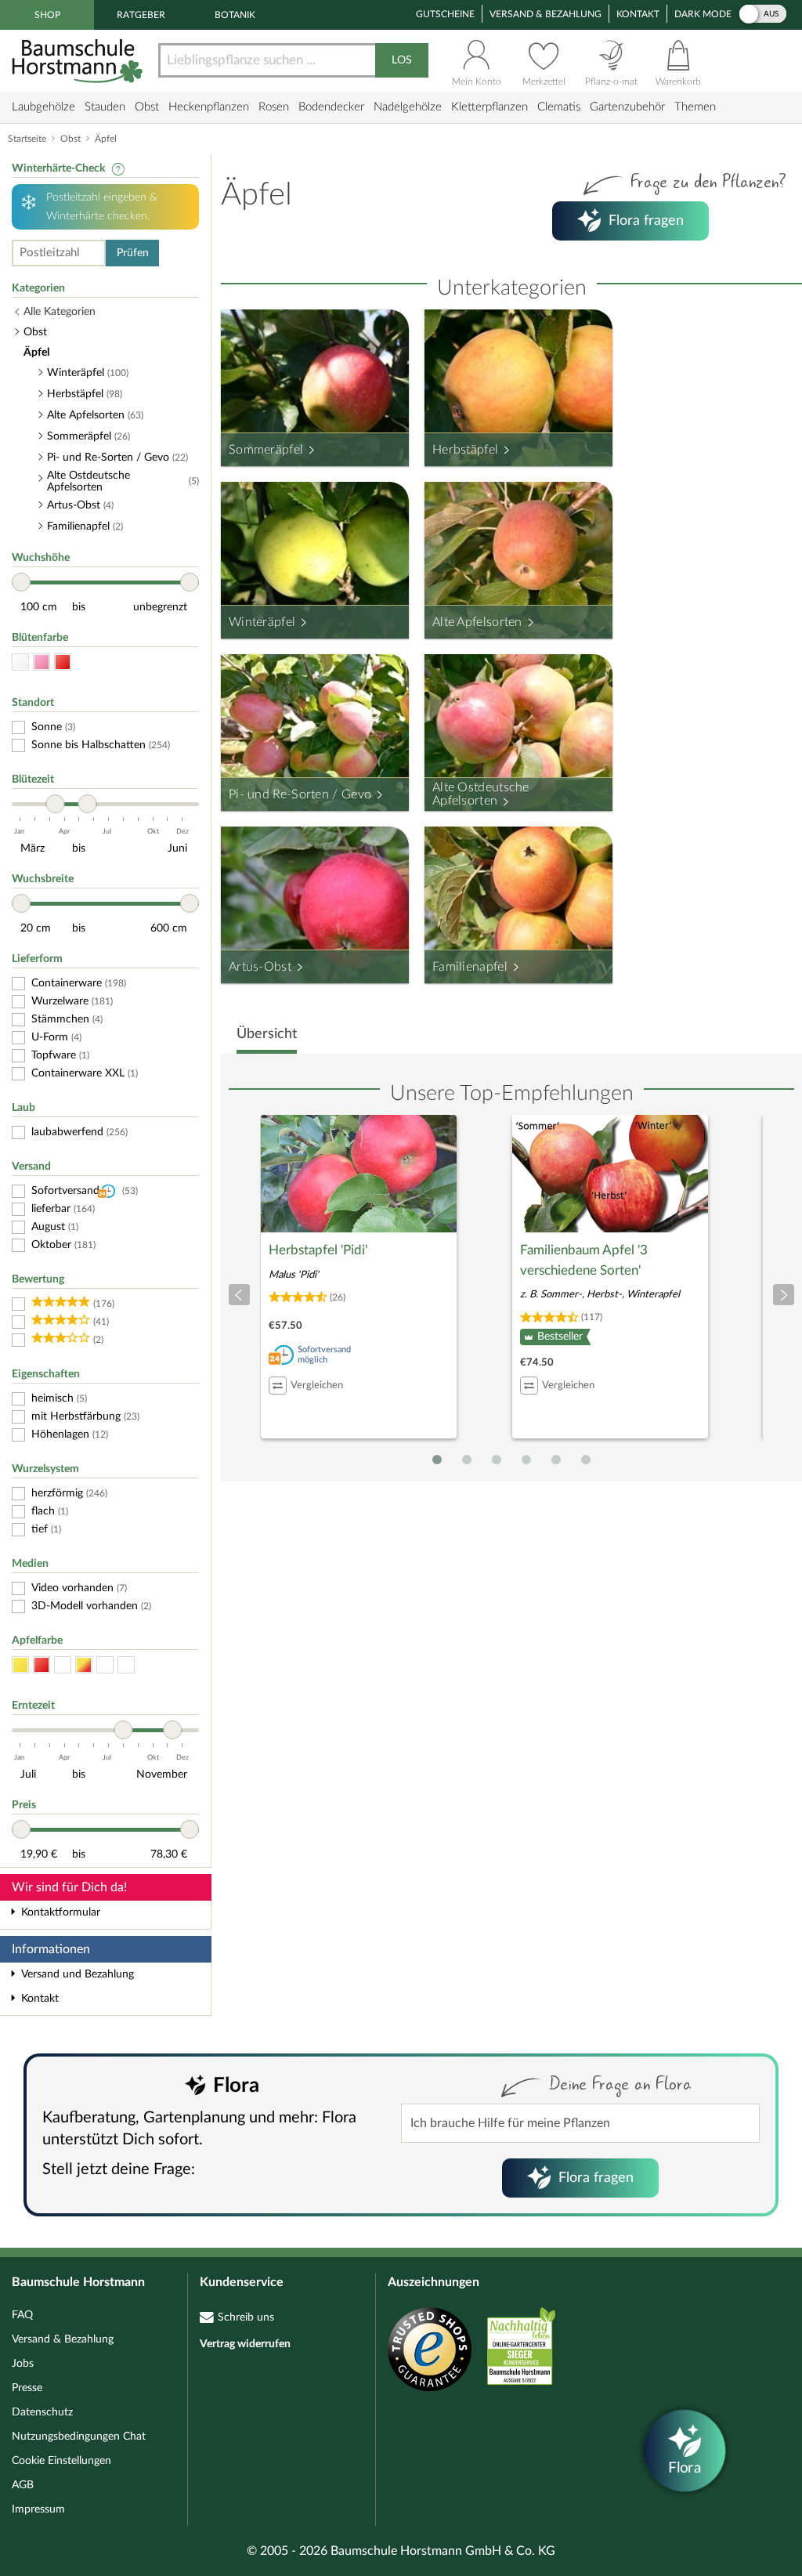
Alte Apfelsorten (477, 622)
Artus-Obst (260, 967)
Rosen (274, 107)
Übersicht (267, 1034)
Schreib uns (246, 2317)
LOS (402, 60)
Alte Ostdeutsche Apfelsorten (481, 794)
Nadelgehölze (408, 107)
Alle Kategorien (60, 312)
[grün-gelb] (126, 1665)
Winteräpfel (262, 622)
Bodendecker (331, 107)
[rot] (63, 662)
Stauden (105, 107)
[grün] (63, 1665)
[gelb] (20, 1665)
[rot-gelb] (84, 1665)
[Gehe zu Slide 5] (556, 1460)
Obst (147, 107)
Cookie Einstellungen (61, 2461)
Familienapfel (470, 967)
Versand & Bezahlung (546, 14)
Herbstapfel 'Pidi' (318, 1250)
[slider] (21, 582)
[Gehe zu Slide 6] (586, 1460)
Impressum (38, 2509)
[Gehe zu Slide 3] (497, 1460)
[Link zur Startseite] (79, 61)
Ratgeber (141, 15)
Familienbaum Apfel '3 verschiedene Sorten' (584, 1260)
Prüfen (133, 253)
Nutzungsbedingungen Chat (79, 2437)
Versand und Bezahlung (78, 1974)
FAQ (22, 2315)
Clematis (559, 107)
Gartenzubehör (627, 107)
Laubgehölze (43, 107)
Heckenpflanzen (209, 107)
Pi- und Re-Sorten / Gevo (300, 794)
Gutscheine (445, 14)
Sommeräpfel (266, 450)
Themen (695, 107)
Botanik (235, 15)
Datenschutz (42, 2412)
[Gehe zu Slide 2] (467, 1460)
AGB (23, 2485)
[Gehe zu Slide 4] (526, 1460)
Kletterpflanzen (490, 107)
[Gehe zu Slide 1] (437, 1460)
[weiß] (20, 662)
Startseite (27, 139)
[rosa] (42, 662)
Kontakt (638, 14)
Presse (27, 2388)
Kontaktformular (61, 1912)
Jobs (23, 2364)
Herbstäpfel (465, 450)
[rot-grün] (105, 1665)
